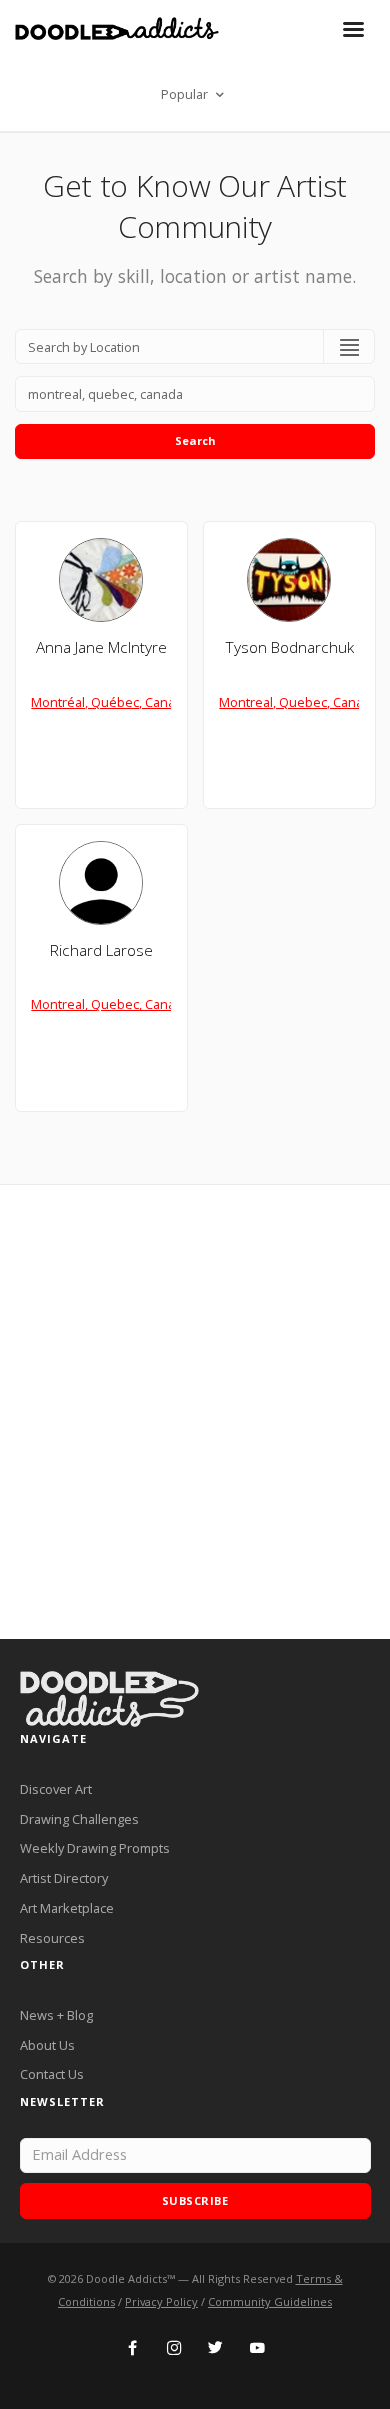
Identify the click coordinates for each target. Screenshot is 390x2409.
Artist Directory (64, 1878)
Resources (52, 1938)
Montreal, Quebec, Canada (298, 702)
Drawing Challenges (79, 1819)
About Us (47, 2045)
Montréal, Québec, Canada (110, 702)
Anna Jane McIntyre (101, 647)
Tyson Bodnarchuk (289, 647)
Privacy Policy (161, 2301)
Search (195, 440)
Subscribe (195, 2200)
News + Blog (56, 2015)
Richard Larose (101, 950)
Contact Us (52, 2074)
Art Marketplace (67, 1908)
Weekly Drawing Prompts (95, 1848)
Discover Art (56, 1789)
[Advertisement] (195, 1412)
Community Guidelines (270, 2301)
